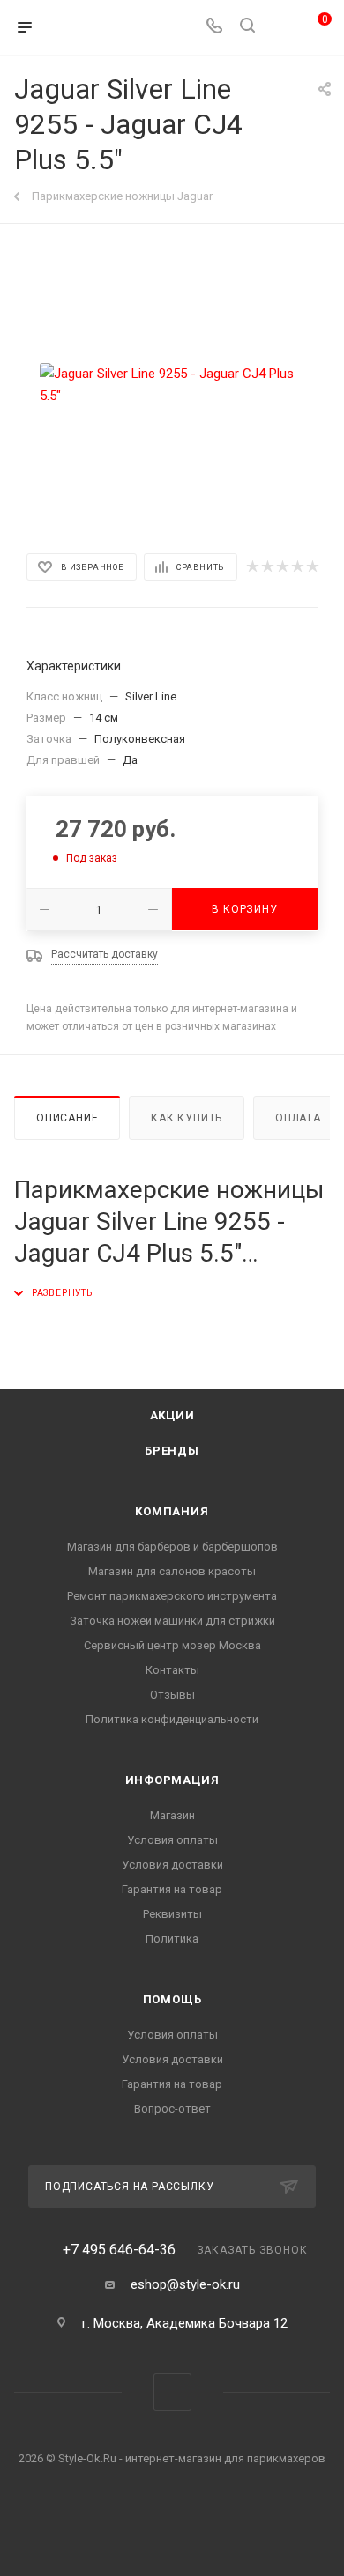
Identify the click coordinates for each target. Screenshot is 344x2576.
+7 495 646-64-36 (119, 2250)
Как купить (187, 1118)
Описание (67, 1118)
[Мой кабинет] (280, 27)
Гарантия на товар (172, 1889)
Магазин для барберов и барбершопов (172, 1547)
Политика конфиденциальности (172, 1719)
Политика (172, 1939)
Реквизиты (172, 1914)
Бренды (172, 1451)
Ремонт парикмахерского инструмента (172, 1596)
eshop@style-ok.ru (185, 2284)
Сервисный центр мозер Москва (172, 1645)
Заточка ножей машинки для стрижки (172, 1621)
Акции (172, 1415)
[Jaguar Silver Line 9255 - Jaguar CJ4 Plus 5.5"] (172, 385)
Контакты (172, 1670)
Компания (172, 1511)
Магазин (172, 1815)
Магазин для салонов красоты (172, 1571)
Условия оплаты (172, 1840)
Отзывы (172, 1695)
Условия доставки (172, 1865)
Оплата (298, 1118)
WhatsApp (172, 2392)
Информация (172, 1780)
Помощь (172, 1999)
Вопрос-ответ (172, 2109)
